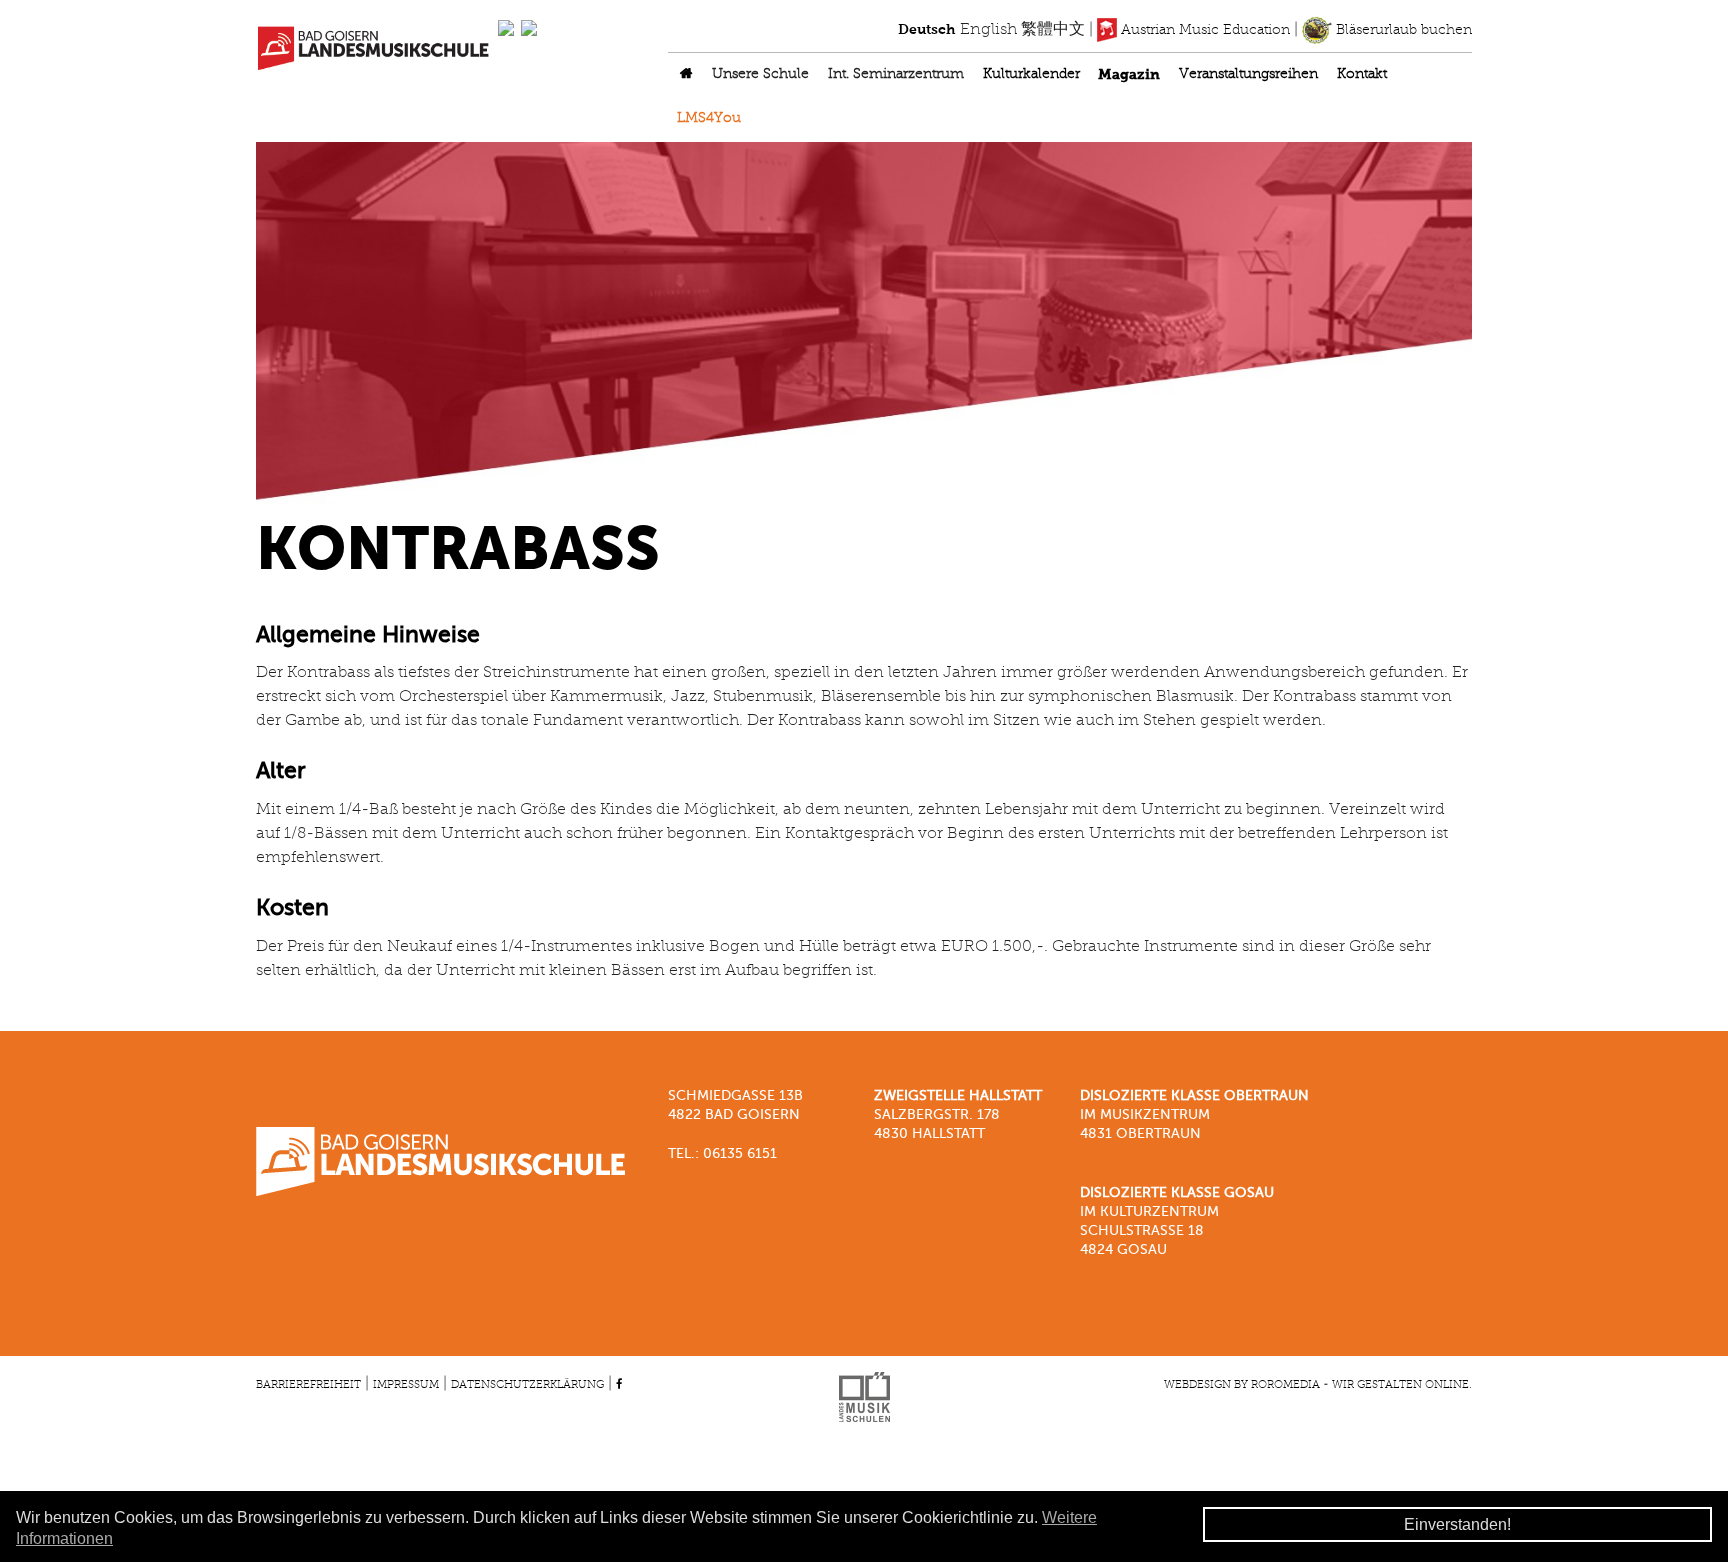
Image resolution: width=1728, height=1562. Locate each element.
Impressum (406, 1385)
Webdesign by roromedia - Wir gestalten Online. (1318, 1385)
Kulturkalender (1031, 74)
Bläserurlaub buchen (1402, 30)
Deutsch (927, 30)
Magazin (1129, 75)
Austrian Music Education (1203, 30)
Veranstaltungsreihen (1248, 74)
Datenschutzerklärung (527, 1385)
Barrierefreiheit (308, 1385)
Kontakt (1362, 74)
